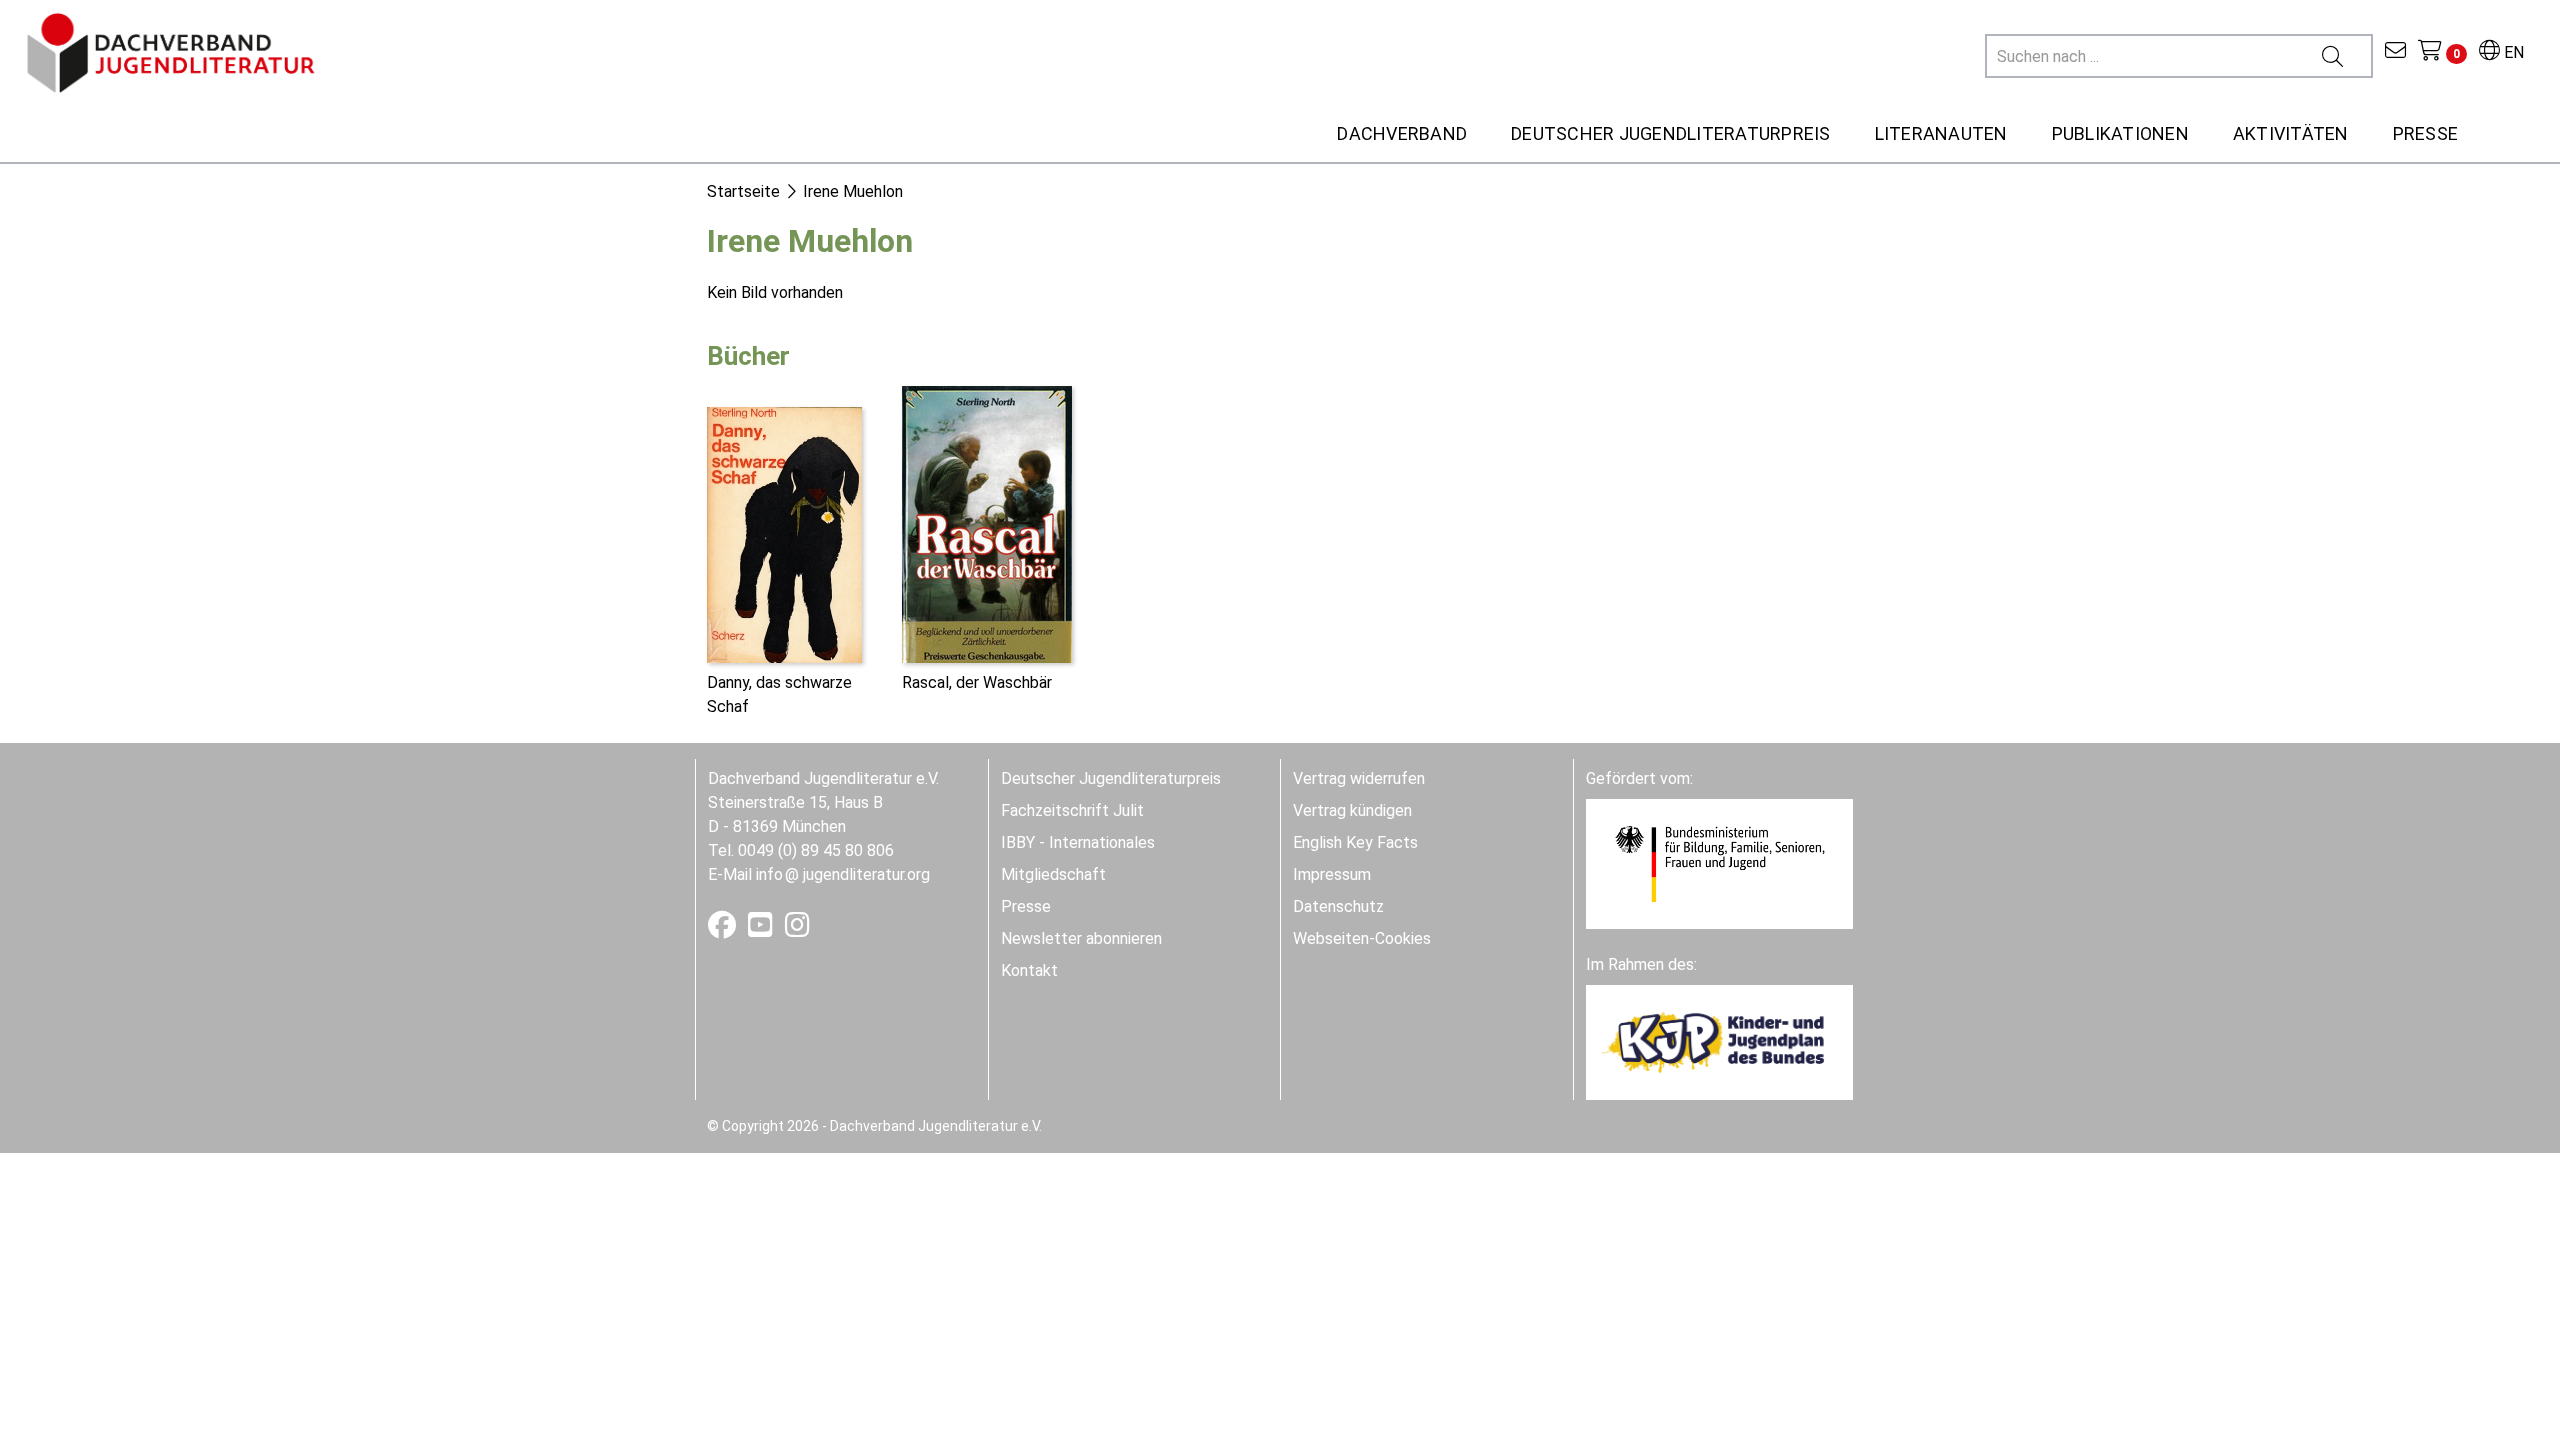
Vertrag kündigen (1352, 810)
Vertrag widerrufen (1359, 778)
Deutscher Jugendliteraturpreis (1111, 778)
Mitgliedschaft (1053, 874)
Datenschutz (1338, 906)
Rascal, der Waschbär (977, 682)
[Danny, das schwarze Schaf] (784, 533)
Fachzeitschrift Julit (1072, 810)
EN (2512, 52)
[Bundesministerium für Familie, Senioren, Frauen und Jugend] (1719, 862)
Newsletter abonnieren (1081, 938)
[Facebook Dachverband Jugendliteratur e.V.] (724, 929)
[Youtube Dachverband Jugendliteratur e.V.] (762, 929)
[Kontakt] (2395, 52)
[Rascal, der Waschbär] (987, 522)
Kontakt (1029, 970)
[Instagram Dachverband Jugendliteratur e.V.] (797, 929)
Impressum (1332, 874)
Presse (1026, 906)
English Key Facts (1355, 842)
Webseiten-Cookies (1362, 938)
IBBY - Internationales (1078, 842)
